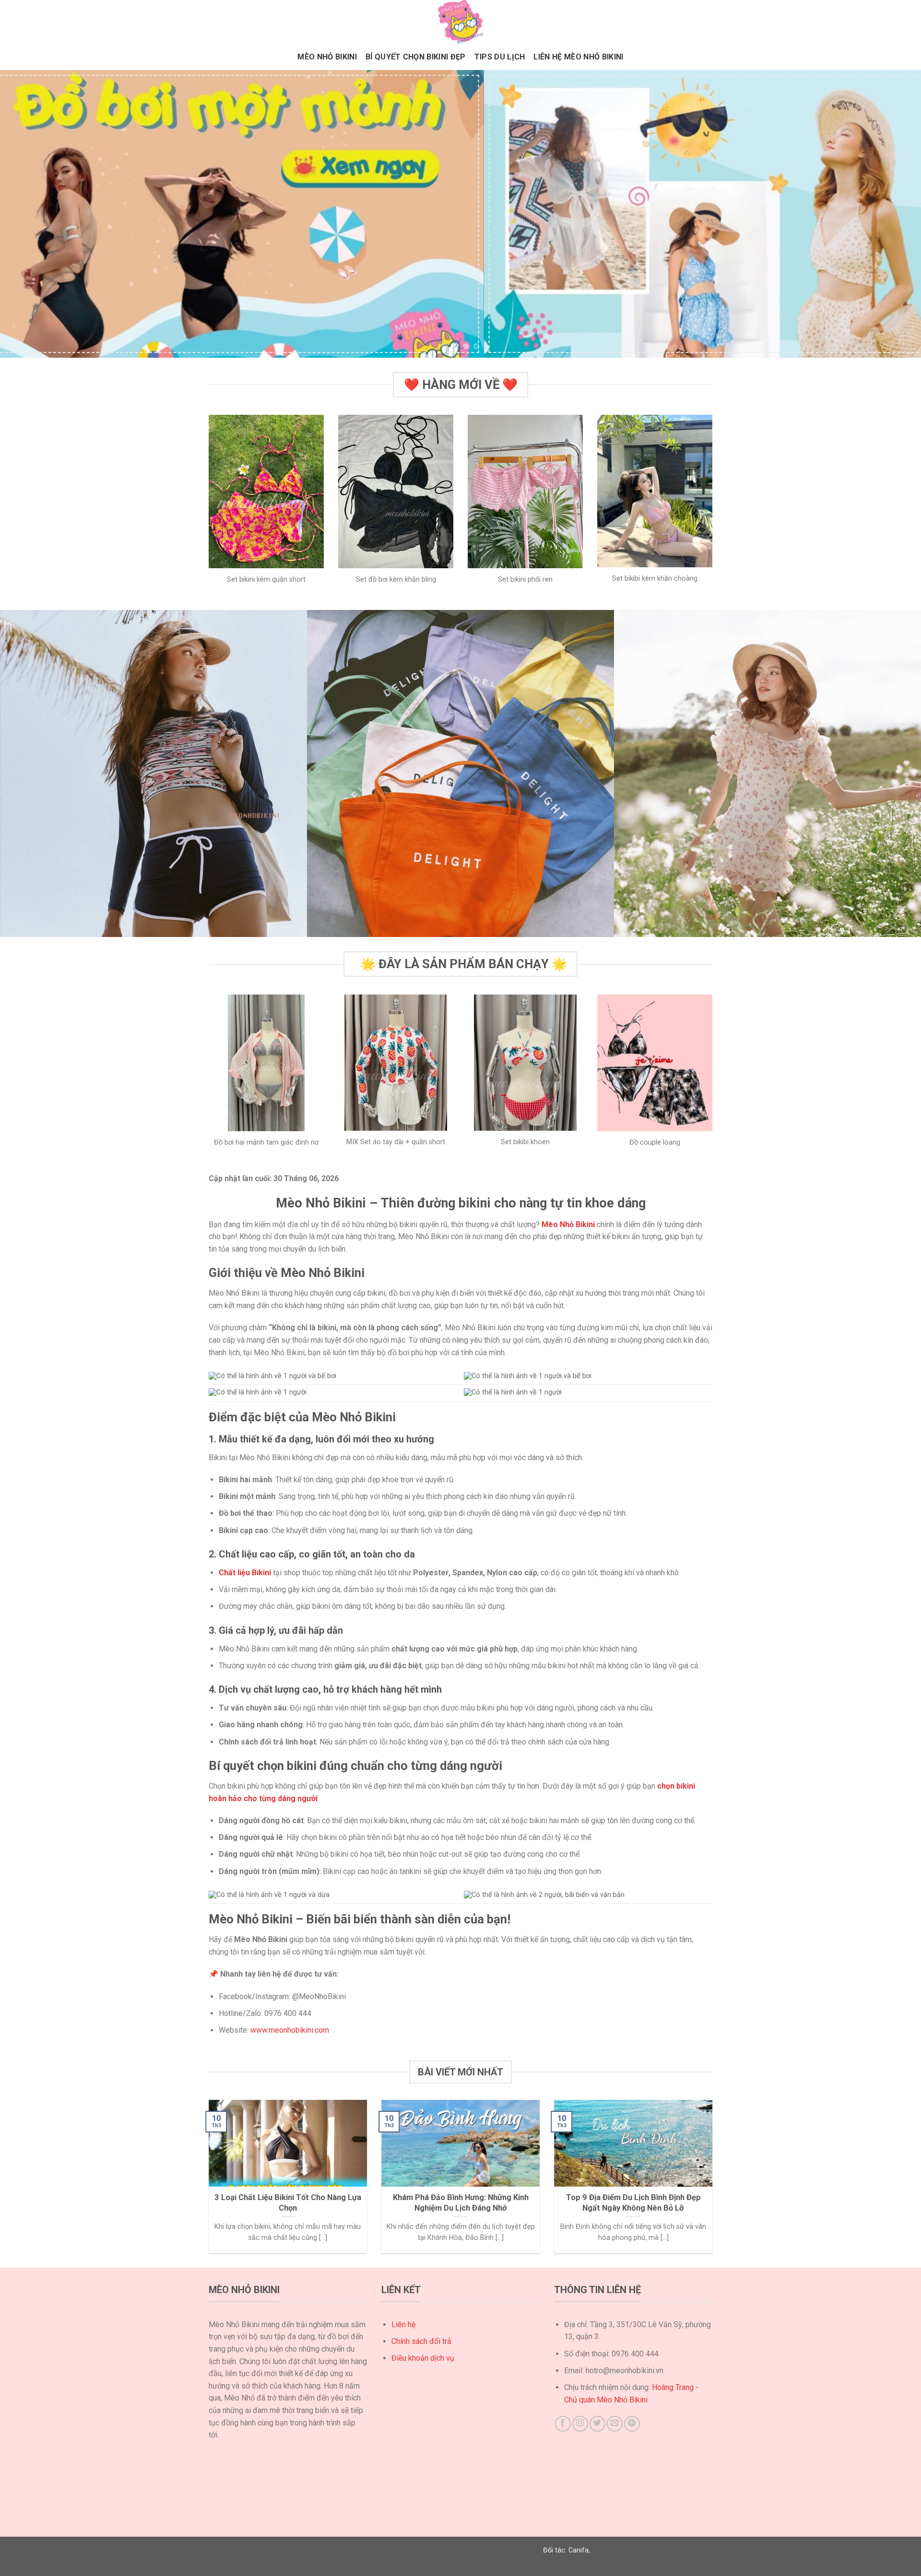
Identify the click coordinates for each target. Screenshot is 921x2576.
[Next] (890, 214)
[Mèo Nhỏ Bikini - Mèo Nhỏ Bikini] (460, 22)
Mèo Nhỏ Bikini (327, 57)
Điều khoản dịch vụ (423, 2358)
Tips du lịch (500, 57)
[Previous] (31, 214)
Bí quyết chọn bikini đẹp (416, 57)
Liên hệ (403, 2324)
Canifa (579, 2550)
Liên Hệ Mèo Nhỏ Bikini (578, 57)
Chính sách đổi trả (421, 2341)
